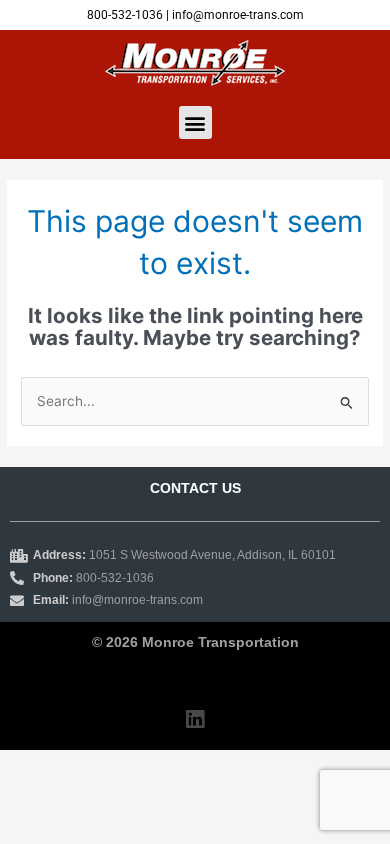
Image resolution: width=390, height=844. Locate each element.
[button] (195, 122)
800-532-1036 (125, 15)
